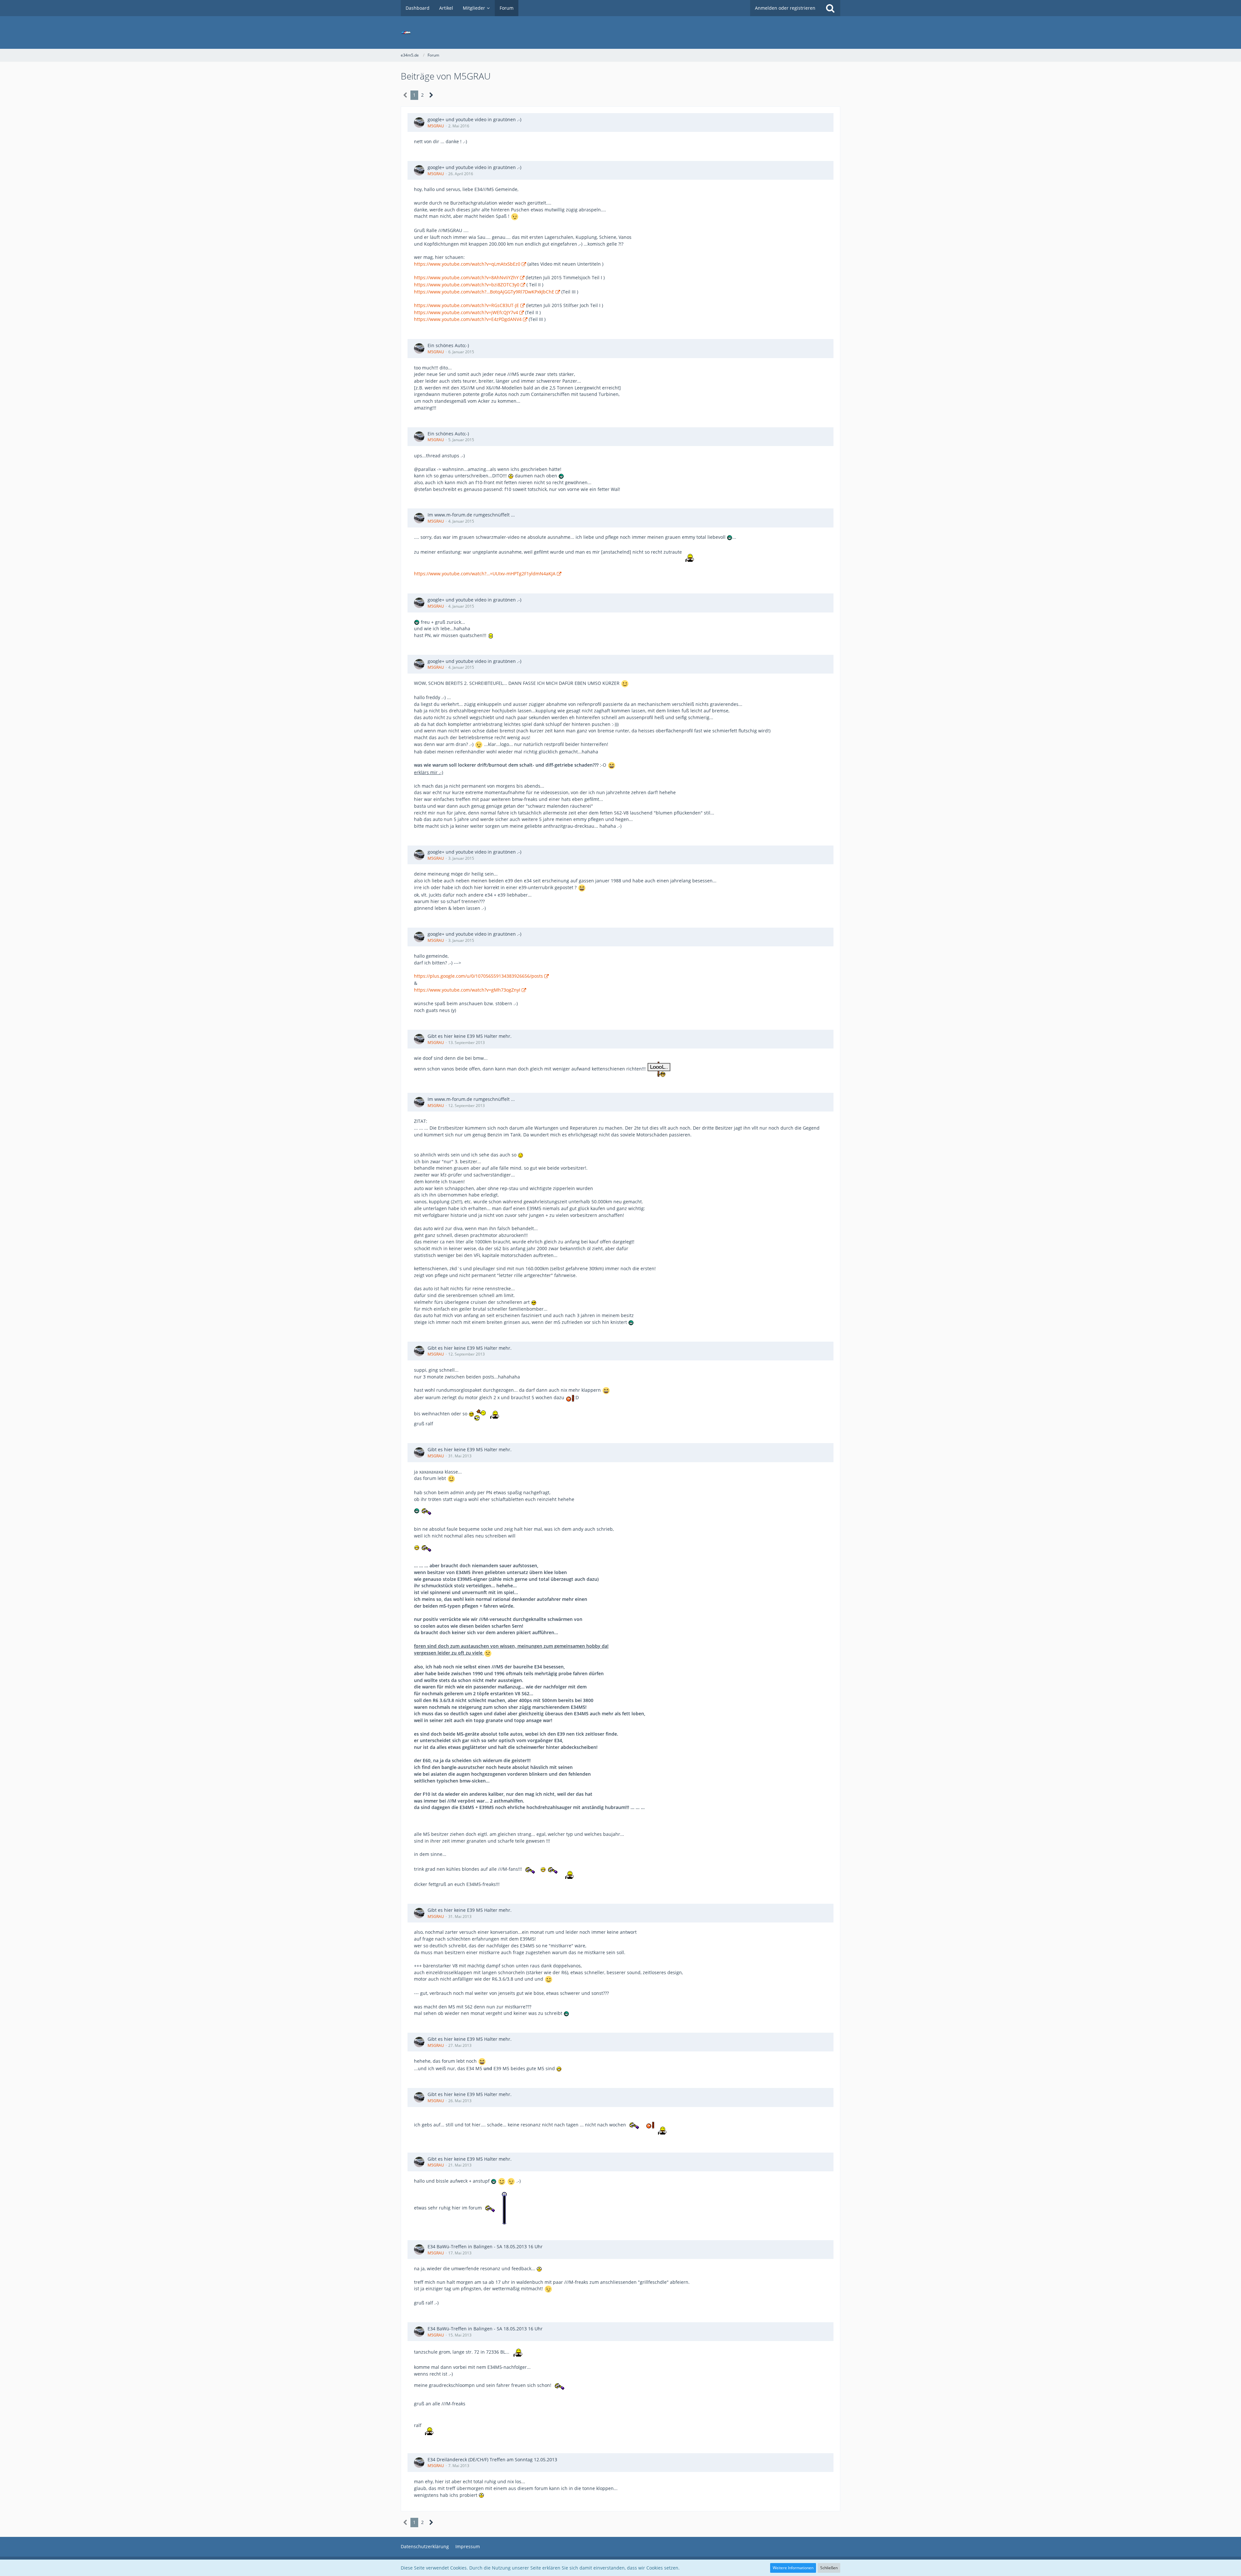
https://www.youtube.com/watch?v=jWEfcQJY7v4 (466, 312)
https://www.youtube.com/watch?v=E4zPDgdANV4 (468, 319)
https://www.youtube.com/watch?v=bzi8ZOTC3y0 (467, 285)
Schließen (829, 2568)
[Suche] (830, 8)
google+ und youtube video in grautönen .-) (474, 119)
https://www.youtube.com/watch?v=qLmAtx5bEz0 (467, 264)
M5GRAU (436, 126)
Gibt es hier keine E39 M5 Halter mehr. (470, 1036)
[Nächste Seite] (431, 95)
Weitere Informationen (793, 2568)
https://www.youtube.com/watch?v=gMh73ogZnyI (467, 990)
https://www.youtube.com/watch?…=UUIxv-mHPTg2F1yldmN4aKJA (485, 574)
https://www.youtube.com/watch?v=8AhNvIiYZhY (466, 277)
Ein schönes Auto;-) (448, 345)
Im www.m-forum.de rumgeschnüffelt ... (471, 515)
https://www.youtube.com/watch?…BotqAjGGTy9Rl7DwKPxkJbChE (484, 292)
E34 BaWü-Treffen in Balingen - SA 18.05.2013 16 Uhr (485, 2246)
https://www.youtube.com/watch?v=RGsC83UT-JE (467, 305)
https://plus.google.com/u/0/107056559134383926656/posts (478, 976)
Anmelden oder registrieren (785, 8)
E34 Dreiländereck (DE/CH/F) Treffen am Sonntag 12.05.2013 (492, 2459)
